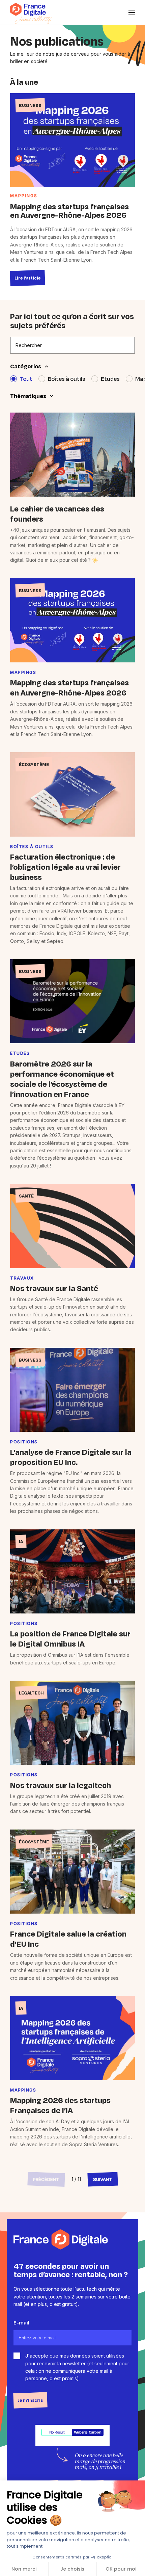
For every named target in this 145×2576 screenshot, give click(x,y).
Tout (26, 379)
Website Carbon (88, 2432)
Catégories (26, 366)
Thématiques (28, 396)
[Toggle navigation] (132, 12)
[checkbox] (17, 2356)
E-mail (21, 2323)
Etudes (110, 379)
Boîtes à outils (67, 379)
